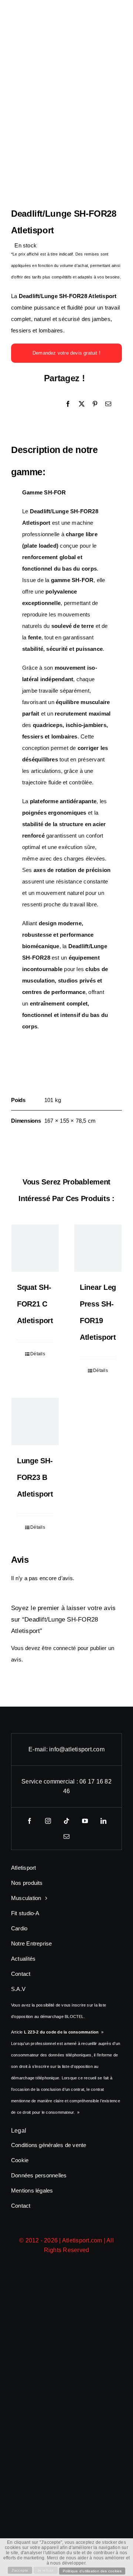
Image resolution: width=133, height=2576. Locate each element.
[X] (82, 404)
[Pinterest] (95, 404)
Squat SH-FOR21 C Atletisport (35, 1304)
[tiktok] (66, 1821)
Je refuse (46, 2570)
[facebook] (30, 1821)
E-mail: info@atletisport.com (66, 1749)
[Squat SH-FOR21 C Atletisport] (35, 1248)
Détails (38, 1354)
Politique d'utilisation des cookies (92, 2571)
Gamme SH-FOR (44, 492)
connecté (65, 1648)
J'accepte (20, 2570)
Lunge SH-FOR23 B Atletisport (35, 1477)
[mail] (66, 1836)
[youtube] (85, 1821)
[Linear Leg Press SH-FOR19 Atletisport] (98, 1248)
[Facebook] (68, 404)
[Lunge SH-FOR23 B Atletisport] (35, 1421)
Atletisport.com (82, 2240)
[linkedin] (103, 1821)
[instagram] (48, 1821)
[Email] (108, 404)
